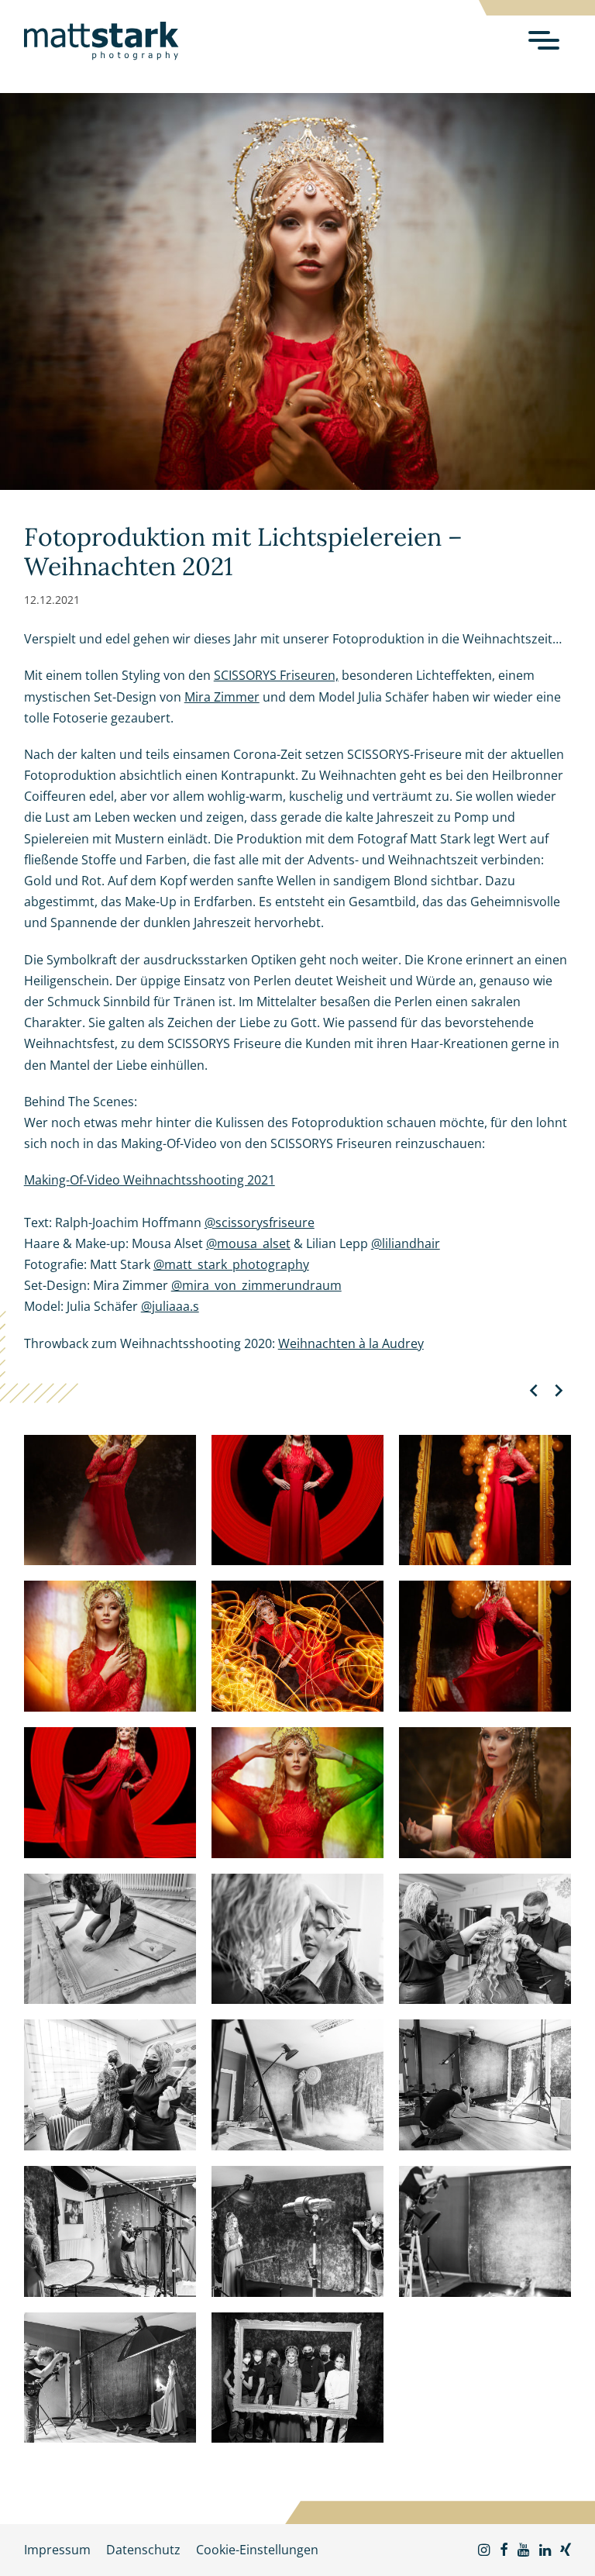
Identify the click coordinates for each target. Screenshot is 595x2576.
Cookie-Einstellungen (257, 2550)
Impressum (57, 2550)
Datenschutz (143, 2550)
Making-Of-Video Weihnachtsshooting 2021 (150, 1180)
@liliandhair (406, 1243)
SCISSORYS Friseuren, (276, 675)
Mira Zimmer (222, 697)
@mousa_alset (248, 1243)
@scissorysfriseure (260, 1222)
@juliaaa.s (170, 1306)
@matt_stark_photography (231, 1264)
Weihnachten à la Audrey (351, 1343)
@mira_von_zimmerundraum (256, 1285)
